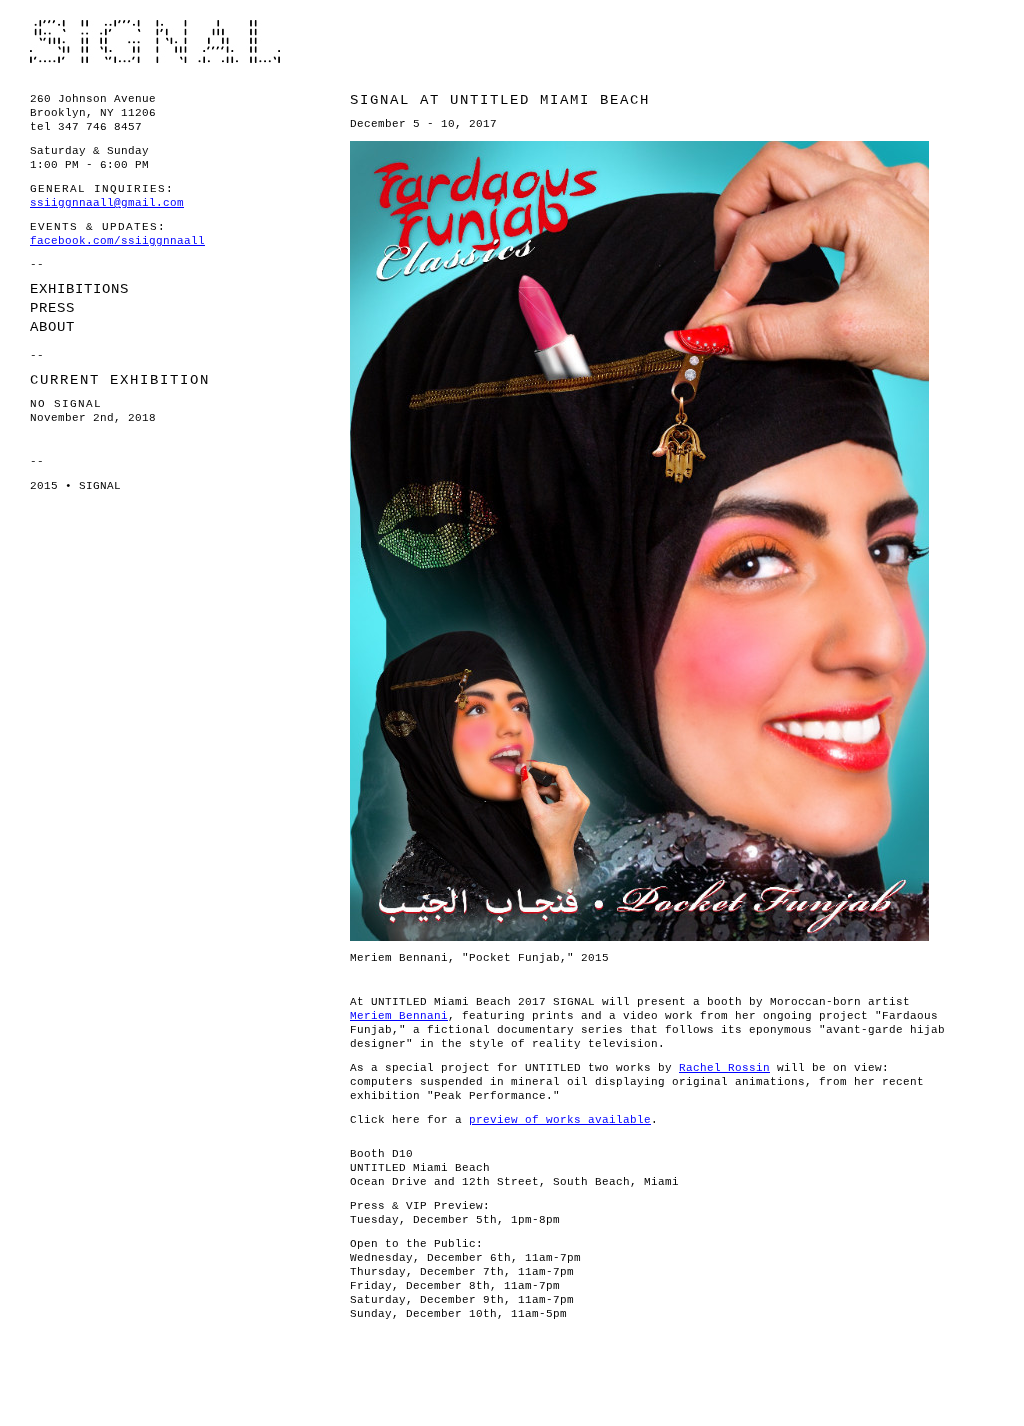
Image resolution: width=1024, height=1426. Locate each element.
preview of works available (560, 1120)
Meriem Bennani (399, 1016)
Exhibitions (79, 289)
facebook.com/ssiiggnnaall (117, 241)
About (52, 327)
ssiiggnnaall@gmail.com (107, 203)
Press (52, 308)
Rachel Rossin (724, 1068)
